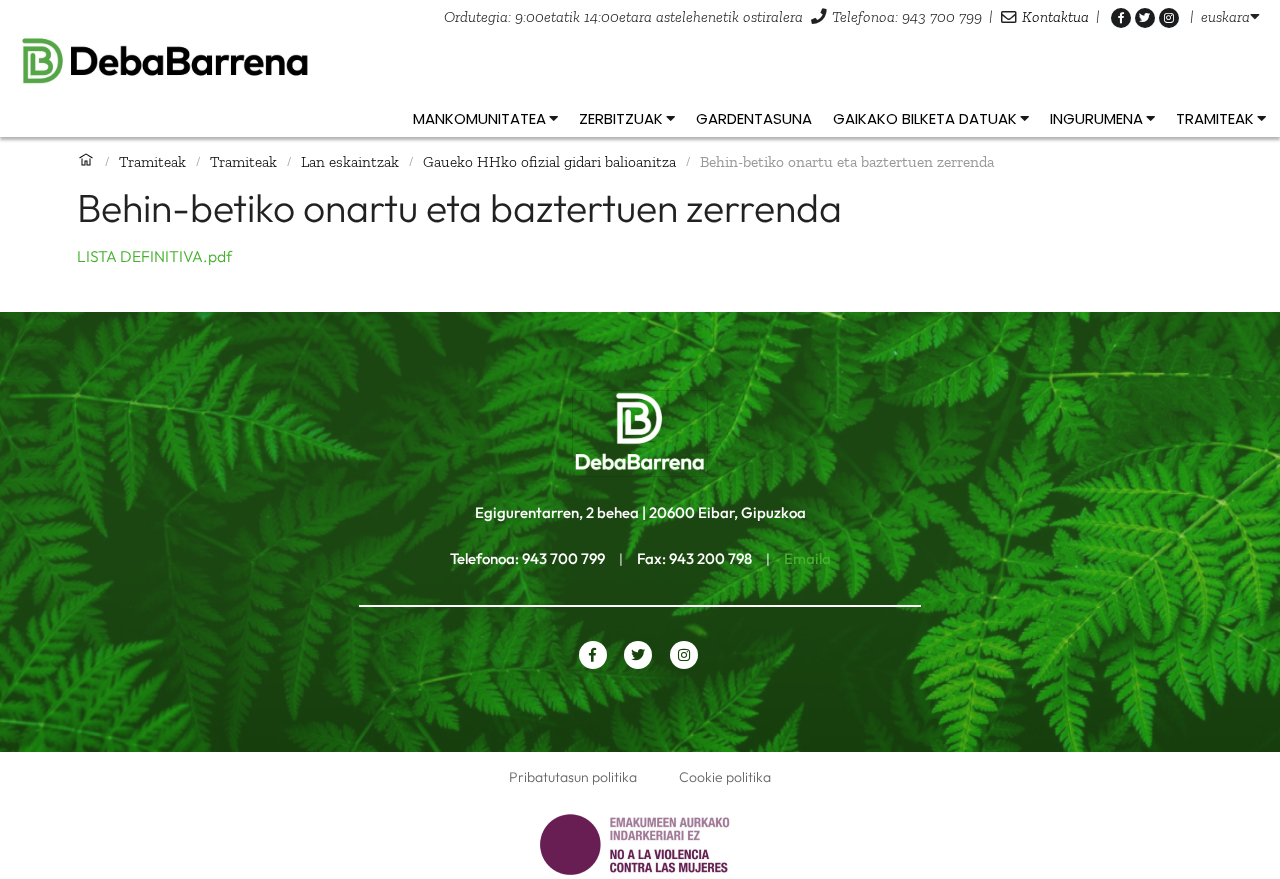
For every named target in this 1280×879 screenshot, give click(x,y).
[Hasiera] (86, 161)
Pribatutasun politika (573, 777)
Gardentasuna (754, 118)
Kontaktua (1055, 16)
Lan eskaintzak (350, 161)
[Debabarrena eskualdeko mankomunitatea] (640, 61)
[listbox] (1230, 16)
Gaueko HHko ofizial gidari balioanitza (549, 161)
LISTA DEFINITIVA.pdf (154, 256)
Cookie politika (725, 777)
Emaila (807, 558)
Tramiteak (152, 161)
